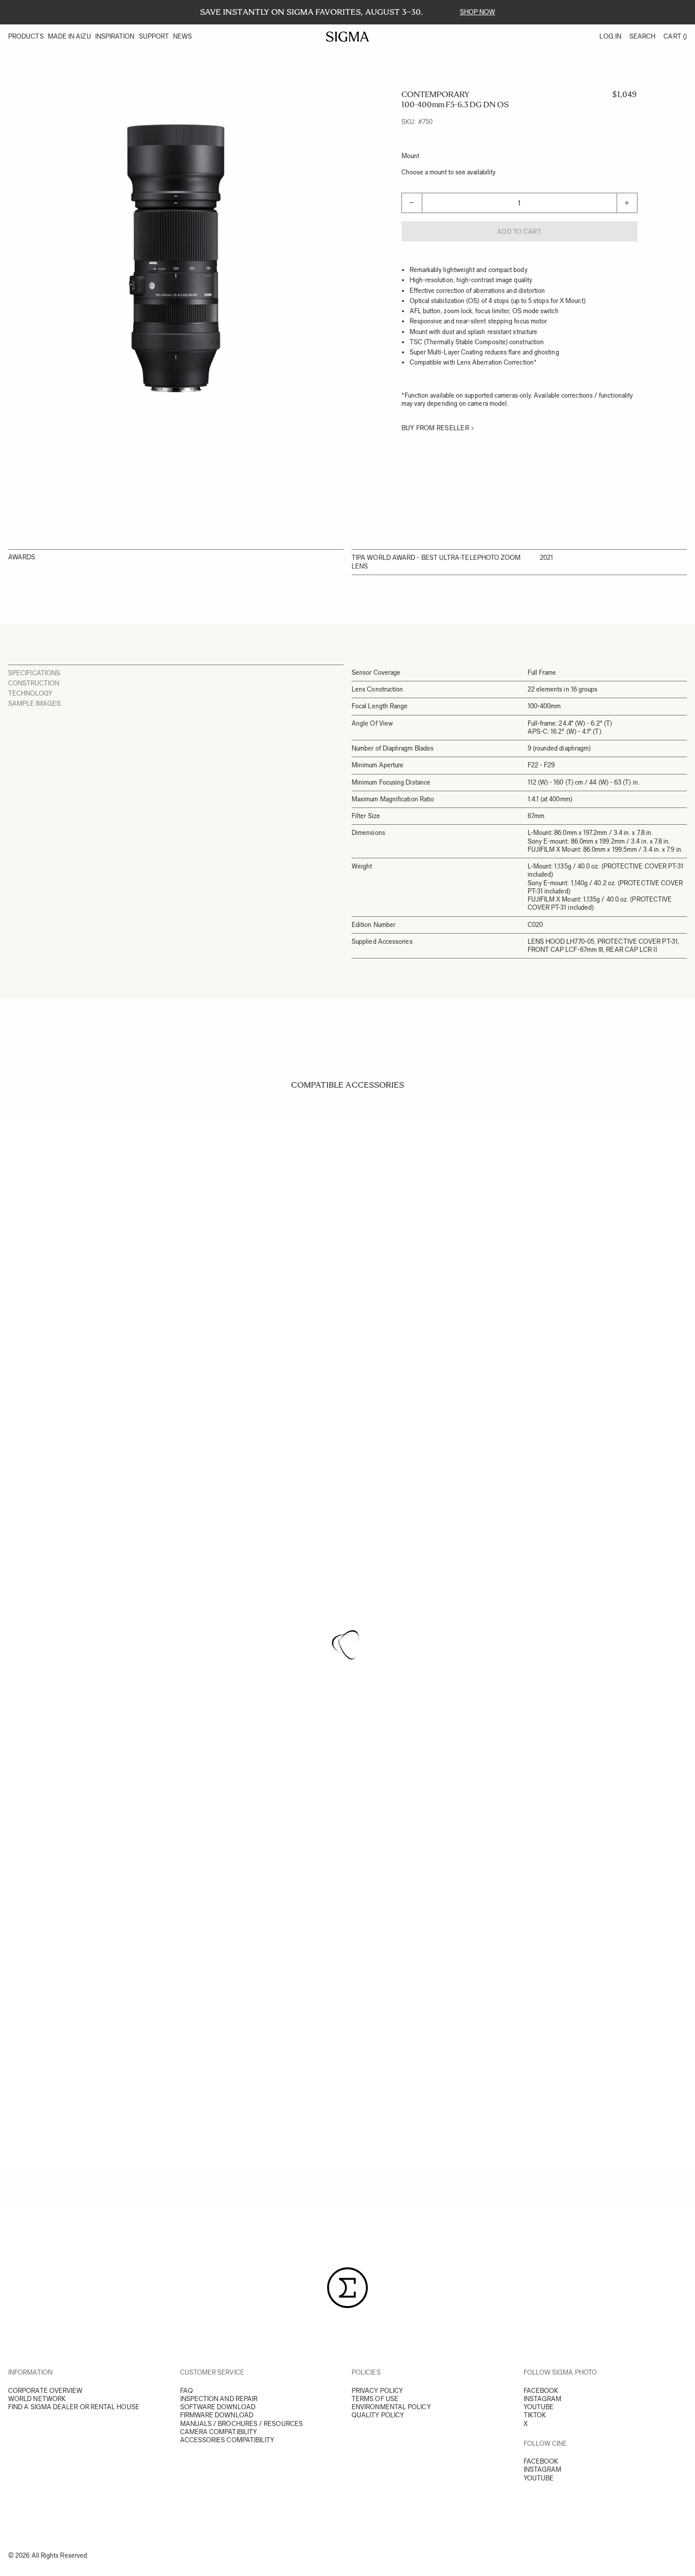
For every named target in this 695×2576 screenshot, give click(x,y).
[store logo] (348, 37)
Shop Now (478, 12)
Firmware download (217, 2415)
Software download (218, 2407)
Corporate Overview (45, 2391)
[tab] (176, 673)
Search (642, 36)
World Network (37, 2399)
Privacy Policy (377, 2391)
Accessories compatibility (227, 2440)
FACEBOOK (541, 2391)
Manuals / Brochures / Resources (241, 2424)
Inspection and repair (219, 2399)
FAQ (186, 2391)
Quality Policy (378, 2415)
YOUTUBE (539, 2407)
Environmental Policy (391, 2407)
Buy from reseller (435, 428)
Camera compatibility (219, 2432)
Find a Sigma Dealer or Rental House (74, 2407)
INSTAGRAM (543, 2399)
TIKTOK (535, 2415)
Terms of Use (375, 2399)
